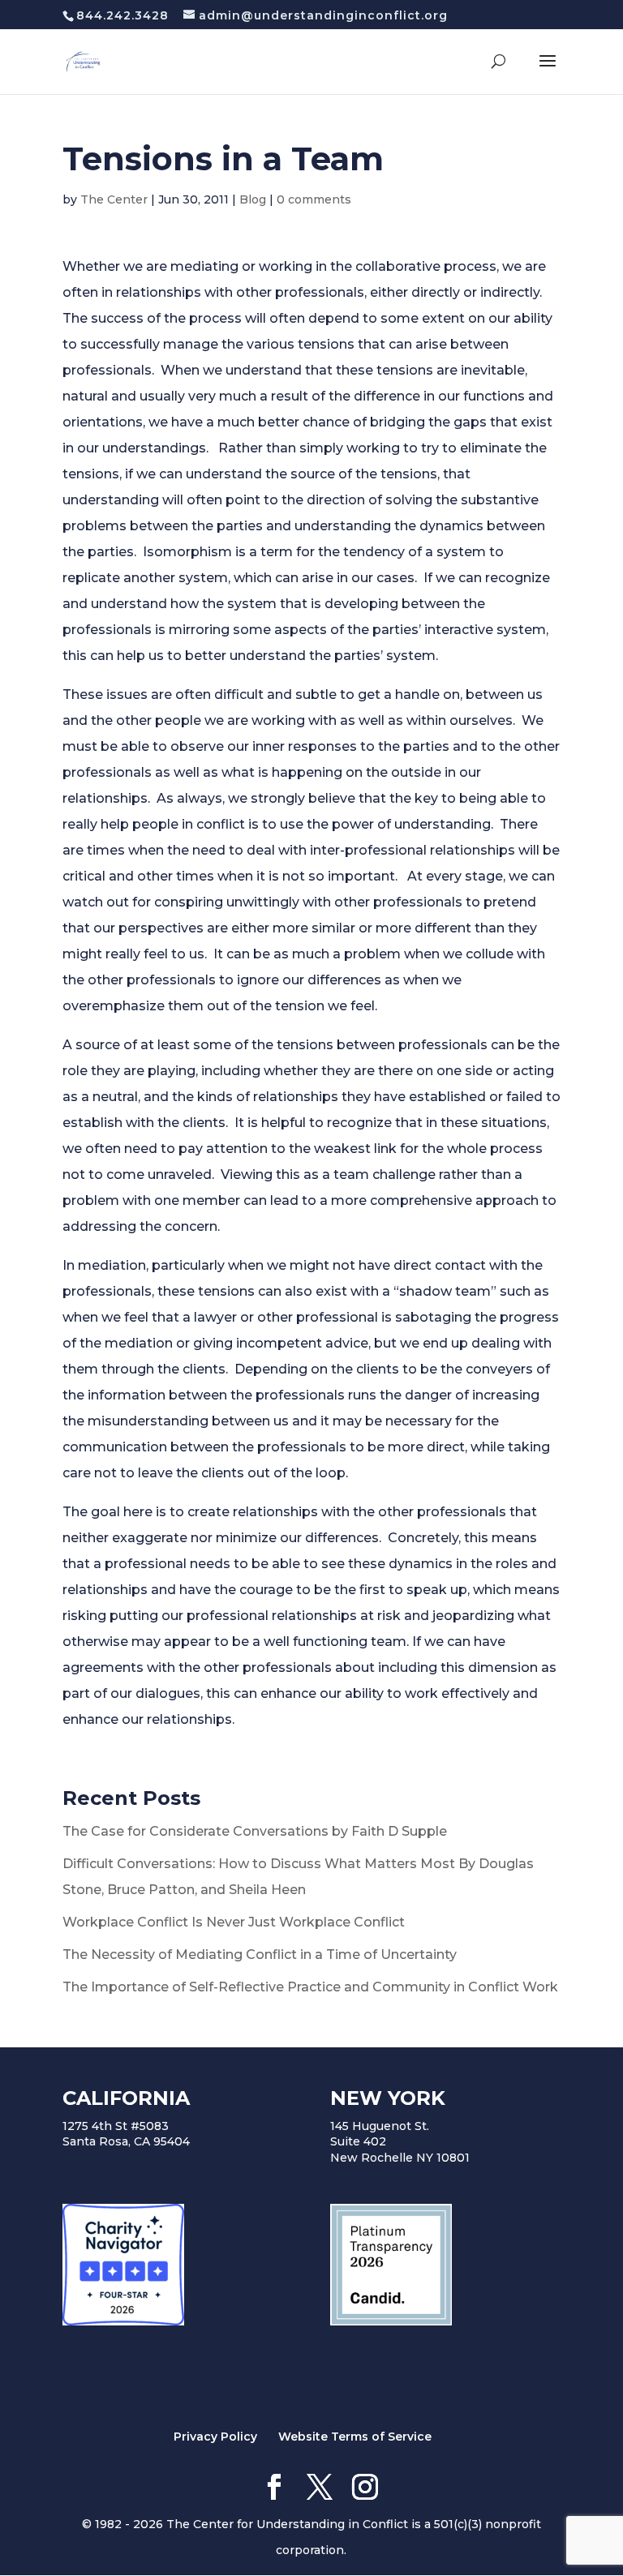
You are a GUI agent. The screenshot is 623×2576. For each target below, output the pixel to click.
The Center (114, 199)
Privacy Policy (215, 2437)
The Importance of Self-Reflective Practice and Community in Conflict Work (310, 1987)
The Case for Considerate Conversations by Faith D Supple (255, 1831)
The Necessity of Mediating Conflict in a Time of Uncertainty (260, 1955)
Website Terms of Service (355, 2437)
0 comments (314, 199)
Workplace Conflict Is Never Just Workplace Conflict (234, 1922)
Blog (253, 199)
